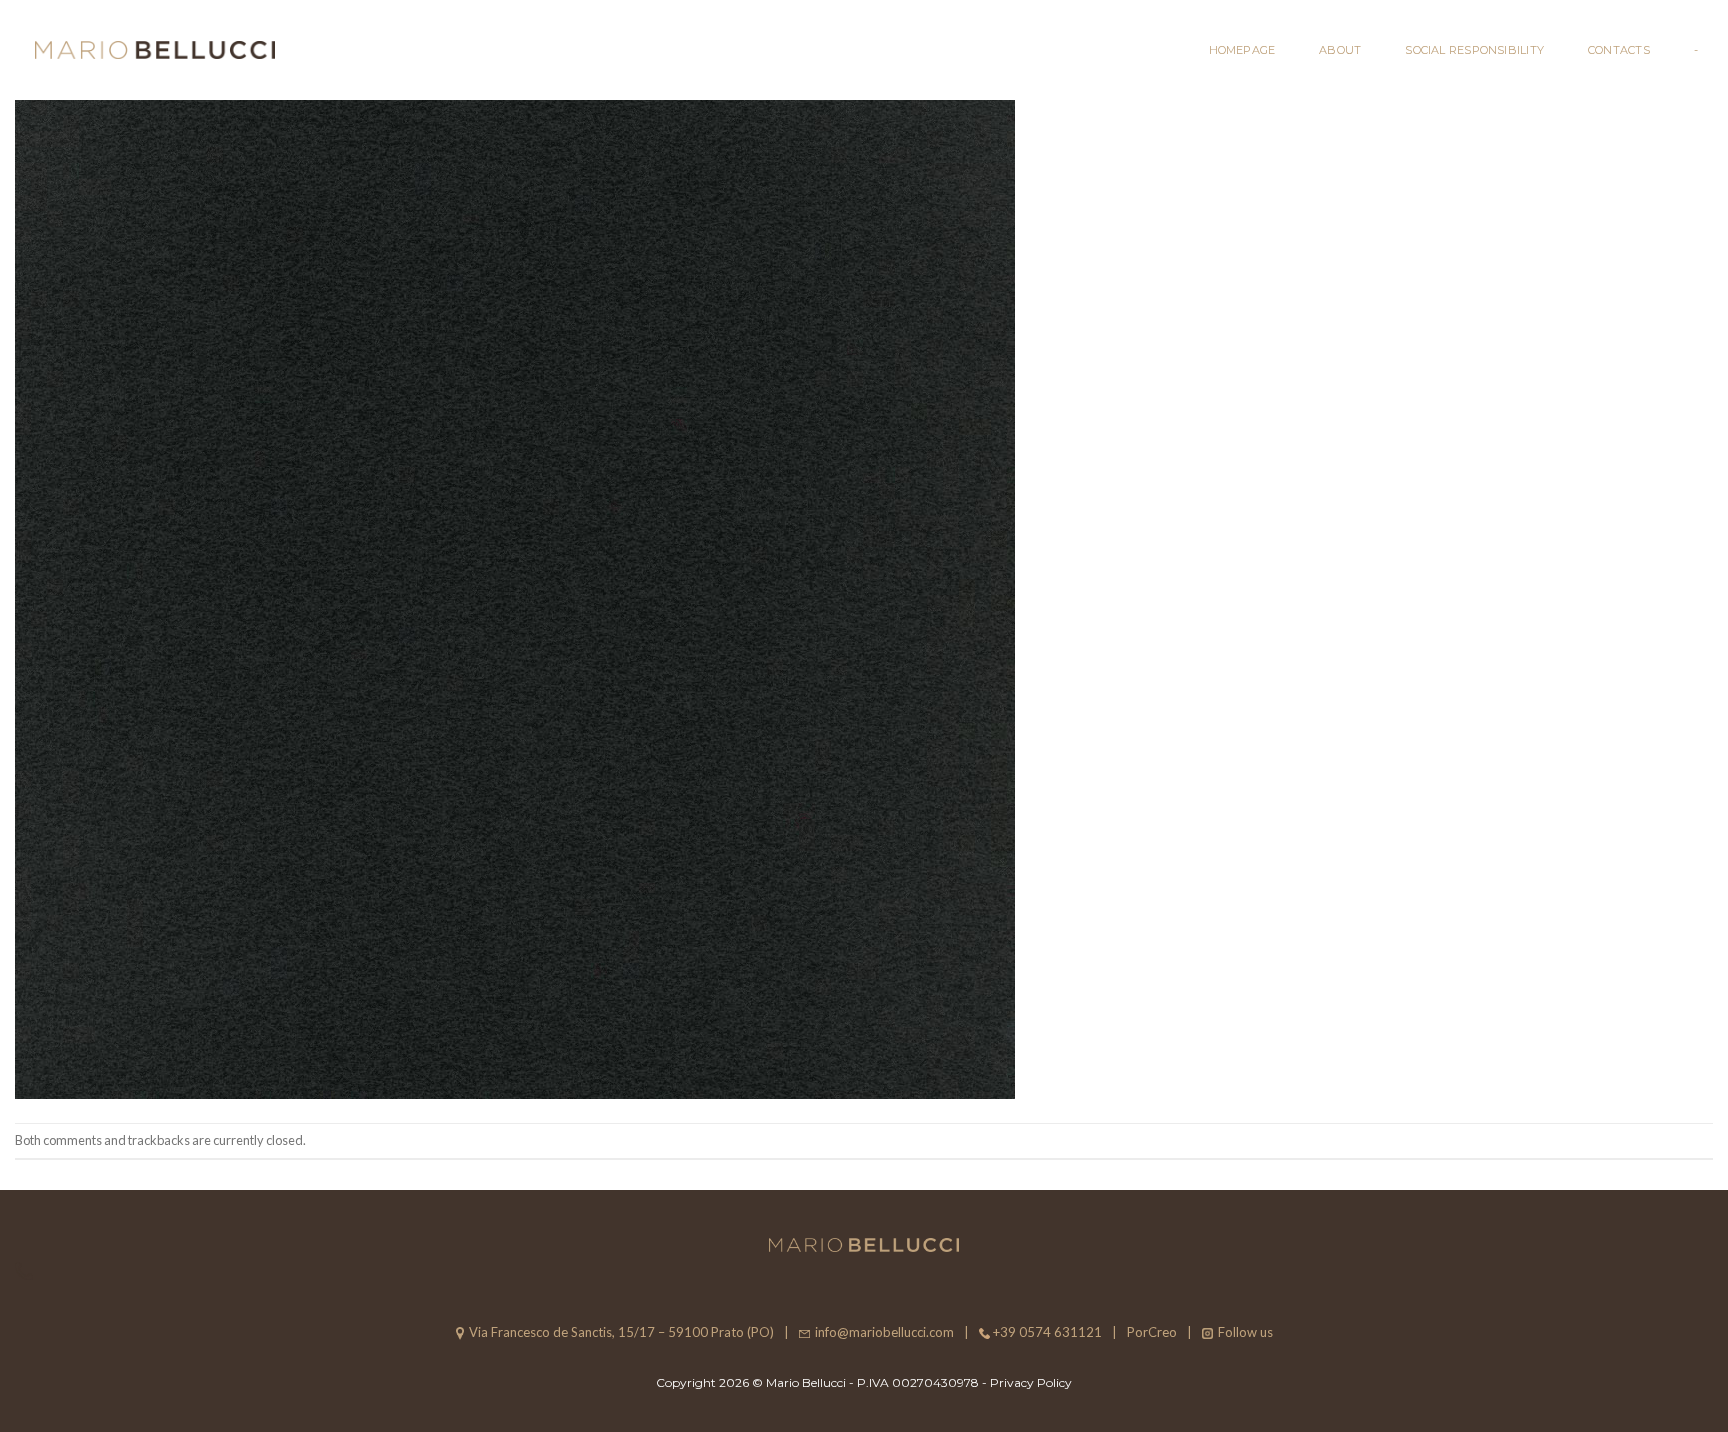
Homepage (1242, 50)
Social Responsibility (1474, 50)
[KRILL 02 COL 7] (515, 596)
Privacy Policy (1031, 1382)
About (1340, 50)
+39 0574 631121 (1047, 1332)
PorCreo (1152, 1332)
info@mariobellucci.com (884, 1332)
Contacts (1619, 50)
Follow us (1245, 1332)
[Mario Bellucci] (155, 50)
